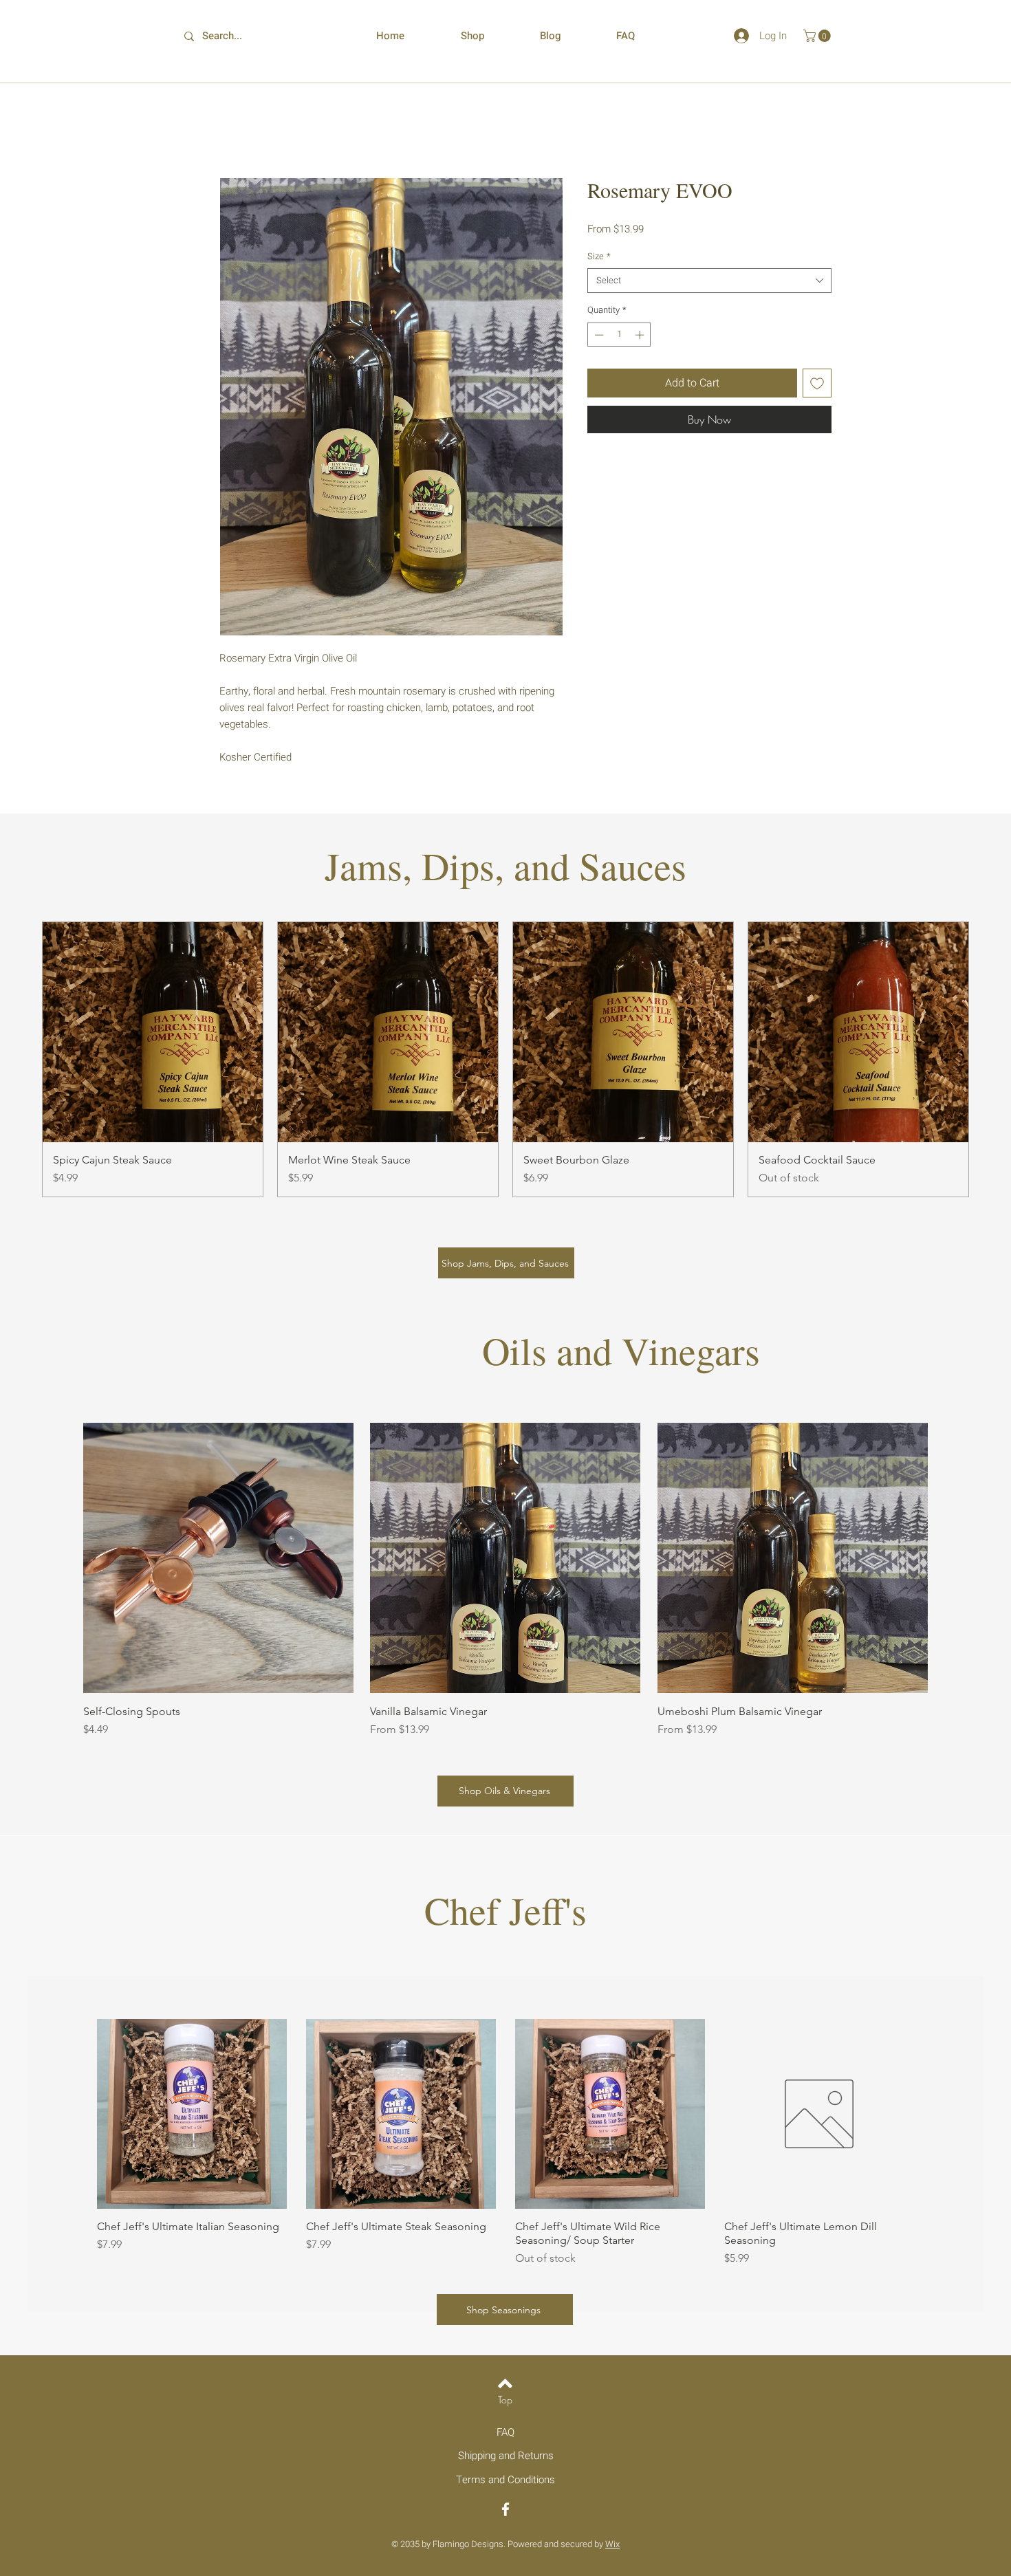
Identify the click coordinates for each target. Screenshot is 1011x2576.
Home (234, 129)
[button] (818, 36)
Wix (612, 2545)
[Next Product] (989, 1061)
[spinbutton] (619, 336)
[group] (505, 1061)
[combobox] (709, 282)
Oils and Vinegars (621, 1352)
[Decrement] (598, 336)
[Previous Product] (22, 1061)
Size (599, 258)
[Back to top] (505, 2385)
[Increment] (641, 336)
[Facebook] (505, 2511)
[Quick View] (192, 2115)
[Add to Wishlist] (817, 384)
